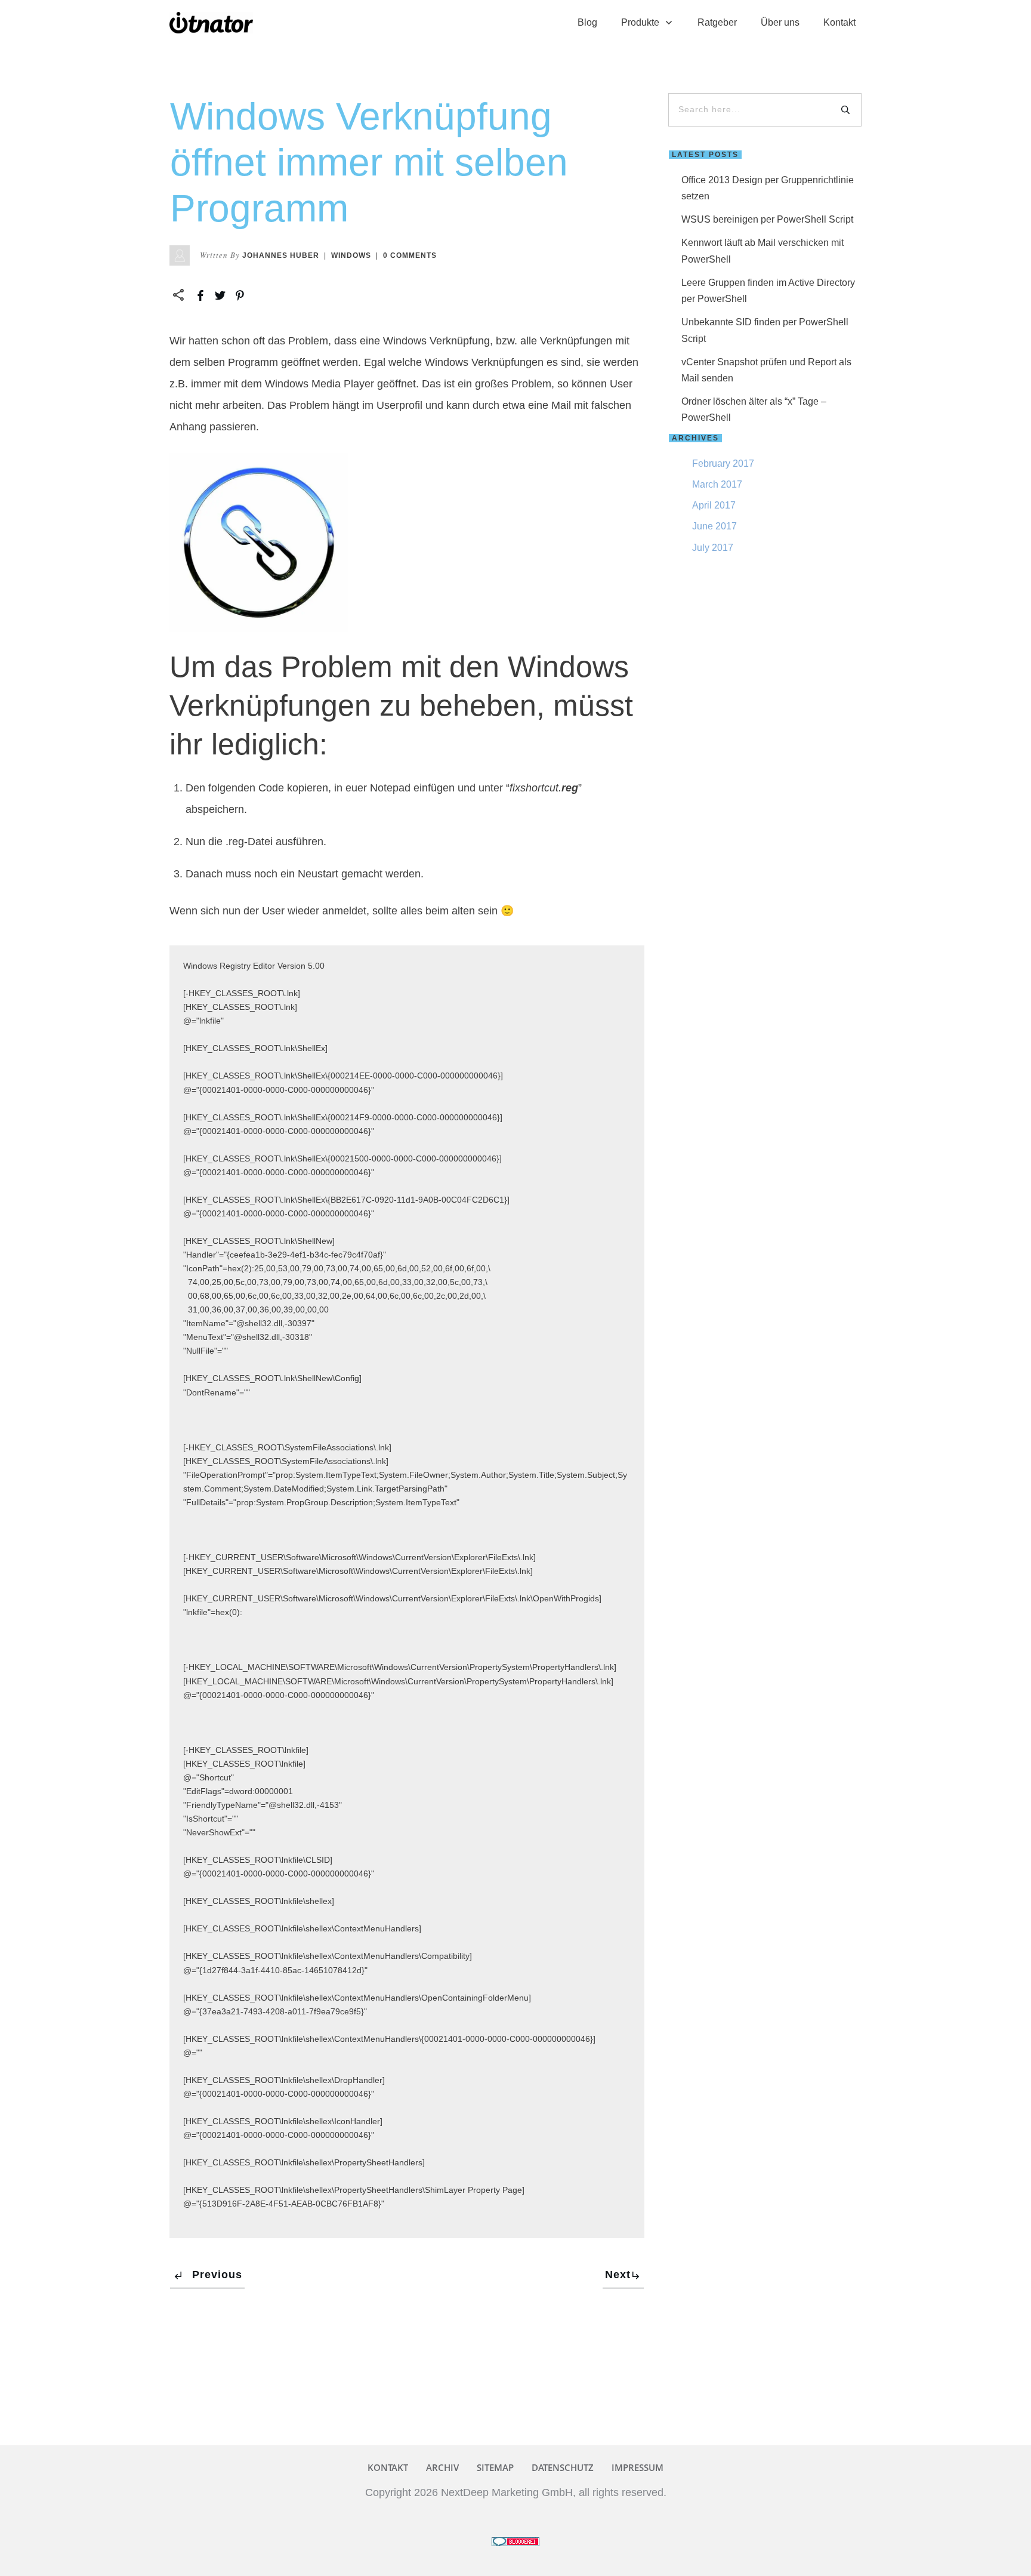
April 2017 (714, 505)
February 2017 (723, 463)
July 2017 (713, 548)
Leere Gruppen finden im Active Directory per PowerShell (768, 291)
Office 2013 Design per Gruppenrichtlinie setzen (768, 188)
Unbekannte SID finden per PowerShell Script (765, 330)
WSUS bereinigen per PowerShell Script (767, 219)
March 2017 (717, 484)
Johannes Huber (281, 255)
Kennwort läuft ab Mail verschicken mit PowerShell (763, 251)
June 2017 (714, 526)
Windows (351, 255)
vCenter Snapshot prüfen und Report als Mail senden (766, 370)
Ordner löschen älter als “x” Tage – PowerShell (754, 409)
